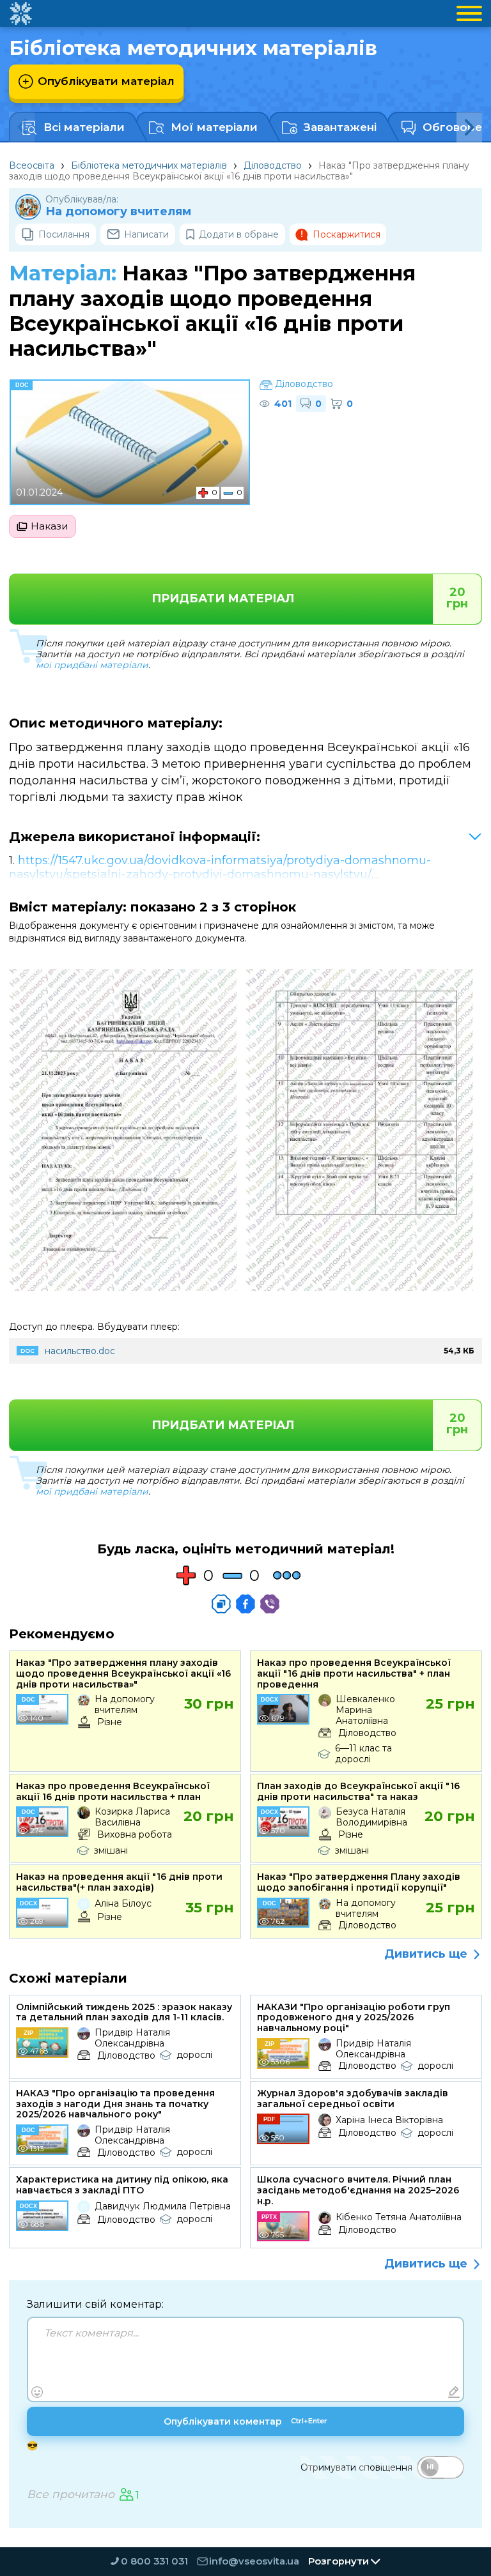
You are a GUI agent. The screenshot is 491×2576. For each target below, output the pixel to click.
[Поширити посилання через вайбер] (270, 1604)
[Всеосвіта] (20, 13)
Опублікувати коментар (245, 2421)
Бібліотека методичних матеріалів (149, 165)
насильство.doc (80, 1351)
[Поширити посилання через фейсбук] (245, 1604)
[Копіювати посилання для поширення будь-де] (221, 1604)
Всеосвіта (32, 165)
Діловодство (273, 165)
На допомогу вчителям (118, 212)
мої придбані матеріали (92, 665)
